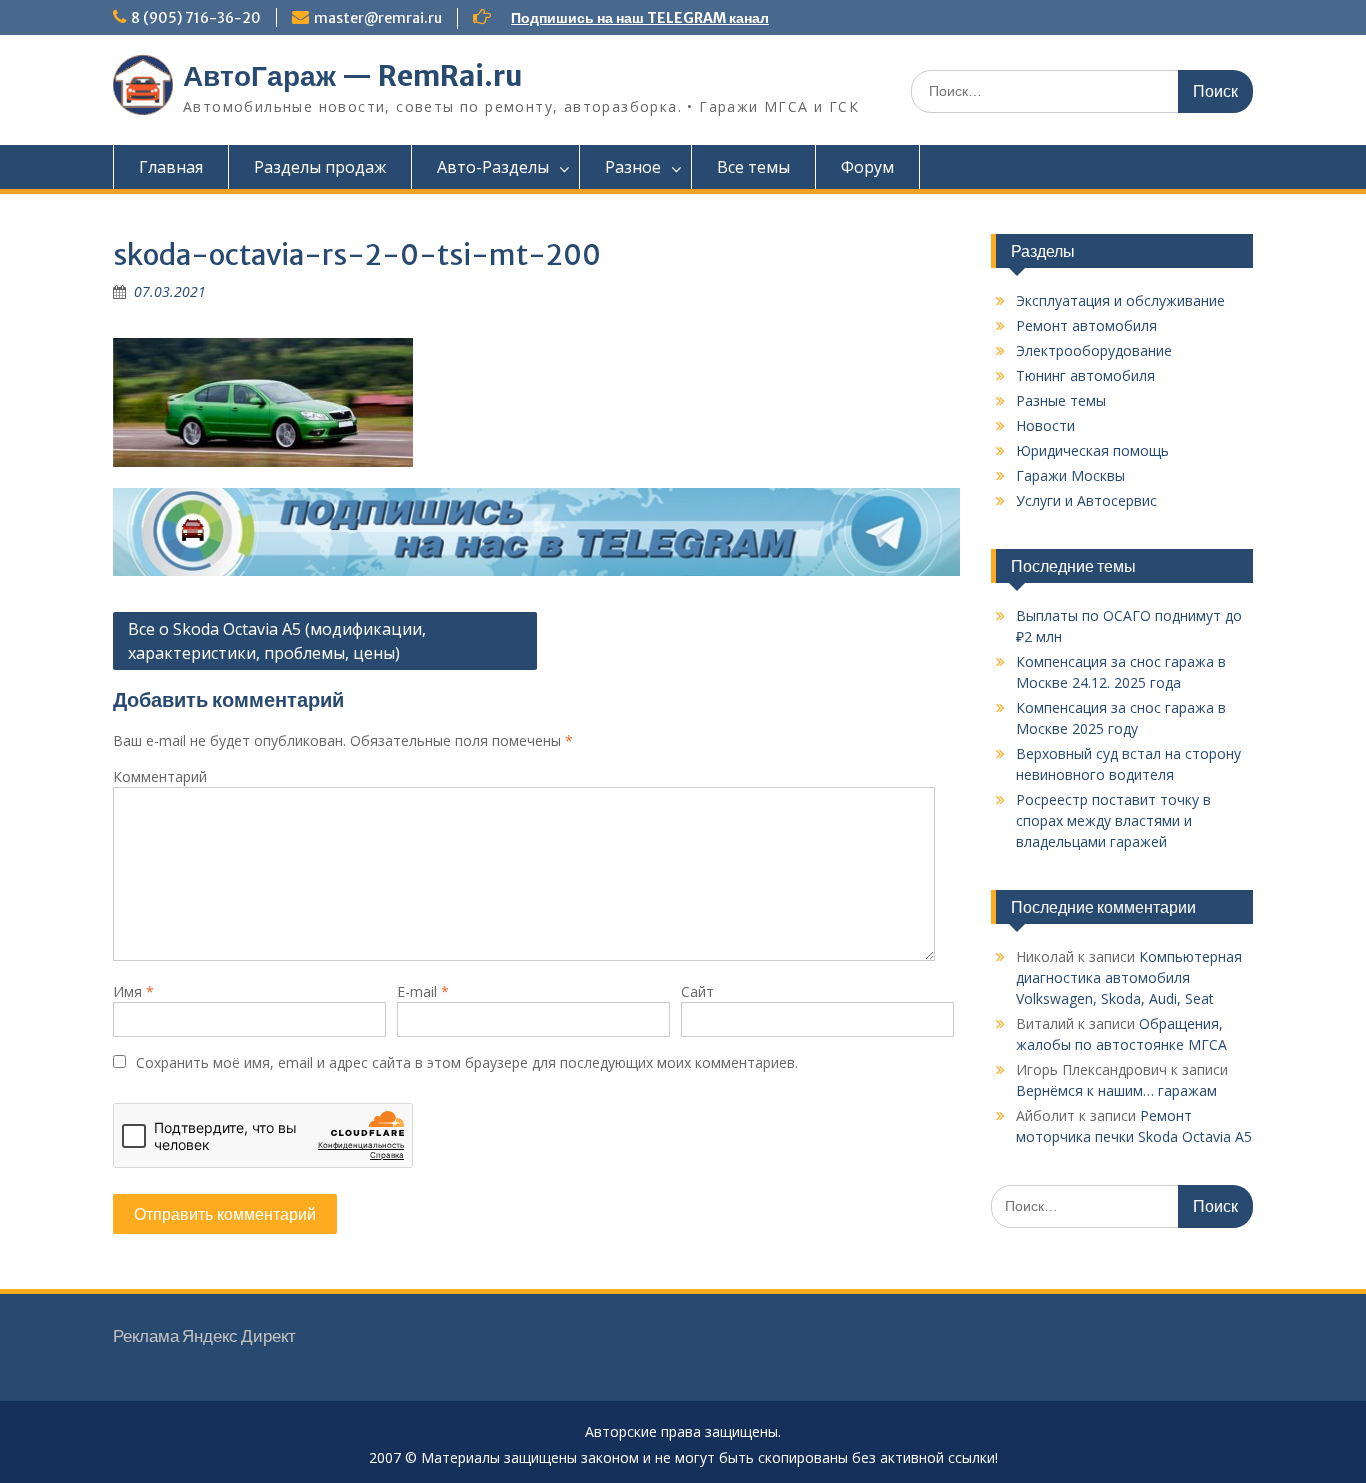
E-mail (423, 991)
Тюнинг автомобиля (1085, 375)
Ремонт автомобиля (1086, 325)
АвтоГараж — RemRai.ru (353, 76)
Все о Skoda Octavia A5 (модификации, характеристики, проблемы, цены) (277, 641)
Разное (633, 167)
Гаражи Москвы (1070, 475)
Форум (867, 167)
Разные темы (1061, 400)
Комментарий (160, 776)
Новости (1045, 425)
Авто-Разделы (493, 167)
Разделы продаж (320, 167)
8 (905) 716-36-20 (196, 18)
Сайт (697, 991)
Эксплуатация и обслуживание (1120, 300)
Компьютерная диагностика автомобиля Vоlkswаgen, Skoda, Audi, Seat (1129, 977)
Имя (133, 991)
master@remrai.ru (378, 18)
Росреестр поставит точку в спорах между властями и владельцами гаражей (1113, 820)
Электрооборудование (1094, 350)
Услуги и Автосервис (1086, 500)
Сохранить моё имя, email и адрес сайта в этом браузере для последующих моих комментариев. (467, 1062)
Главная (171, 167)
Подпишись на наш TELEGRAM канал (640, 18)
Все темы (753, 167)
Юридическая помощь (1092, 450)
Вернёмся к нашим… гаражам (1116, 1090)
